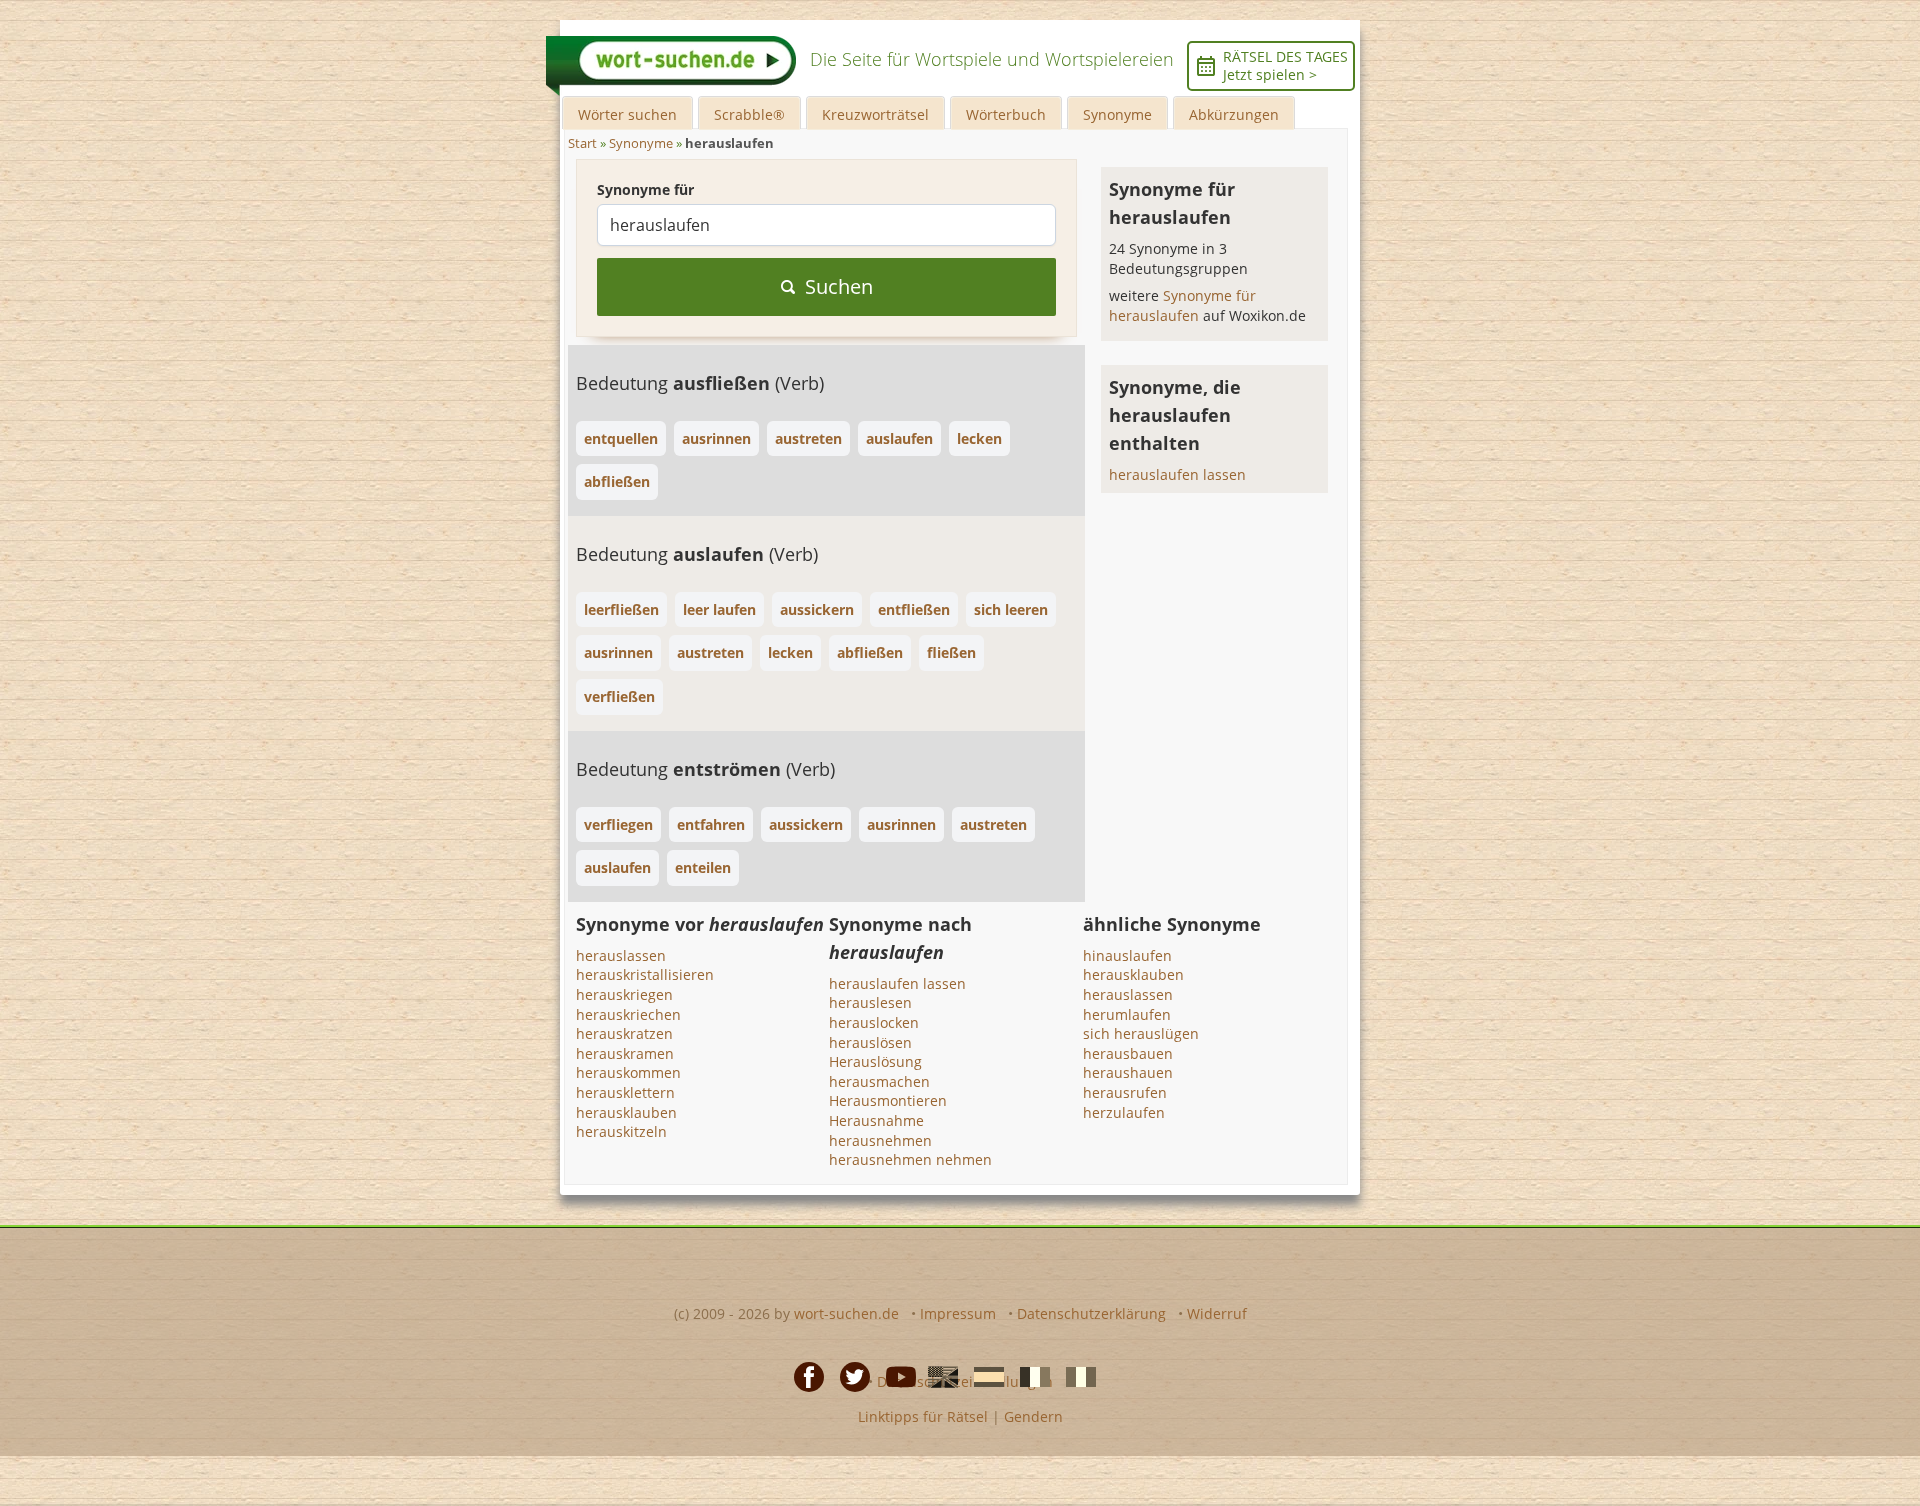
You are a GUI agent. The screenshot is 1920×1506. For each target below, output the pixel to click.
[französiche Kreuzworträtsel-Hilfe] (1029, 1376)
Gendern (1033, 1416)
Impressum (958, 1313)
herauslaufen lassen (1177, 474)
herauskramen (625, 1053)
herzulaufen (1124, 1112)
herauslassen (621, 955)
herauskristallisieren (645, 974)
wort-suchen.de (846, 1313)
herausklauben (626, 1112)
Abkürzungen (1234, 114)
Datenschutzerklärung (1091, 1313)
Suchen (839, 286)
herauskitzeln (621, 1131)
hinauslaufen (1127, 955)
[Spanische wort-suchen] (983, 1376)
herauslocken (874, 1022)
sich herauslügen (1141, 1033)
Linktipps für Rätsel (923, 1416)
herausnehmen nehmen (910, 1159)
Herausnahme (876, 1120)
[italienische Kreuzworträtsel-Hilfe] (1075, 1376)
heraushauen (1128, 1072)
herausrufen (1125, 1092)
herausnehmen (880, 1140)
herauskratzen (624, 1033)
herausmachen (879, 1081)
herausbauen (1128, 1053)
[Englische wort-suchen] (937, 1376)
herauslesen (870, 1002)
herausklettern (625, 1092)
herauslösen (870, 1042)
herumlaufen (1127, 1014)
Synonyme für (645, 189)
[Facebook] (803, 1376)
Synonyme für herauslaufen (1182, 305)
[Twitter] (849, 1376)
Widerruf (1217, 1313)
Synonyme (1117, 114)
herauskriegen (624, 994)
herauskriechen (628, 1014)
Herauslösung (875, 1061)
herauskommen (628, 1072)
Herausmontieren (888, 1100)
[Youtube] (895, 1376)
